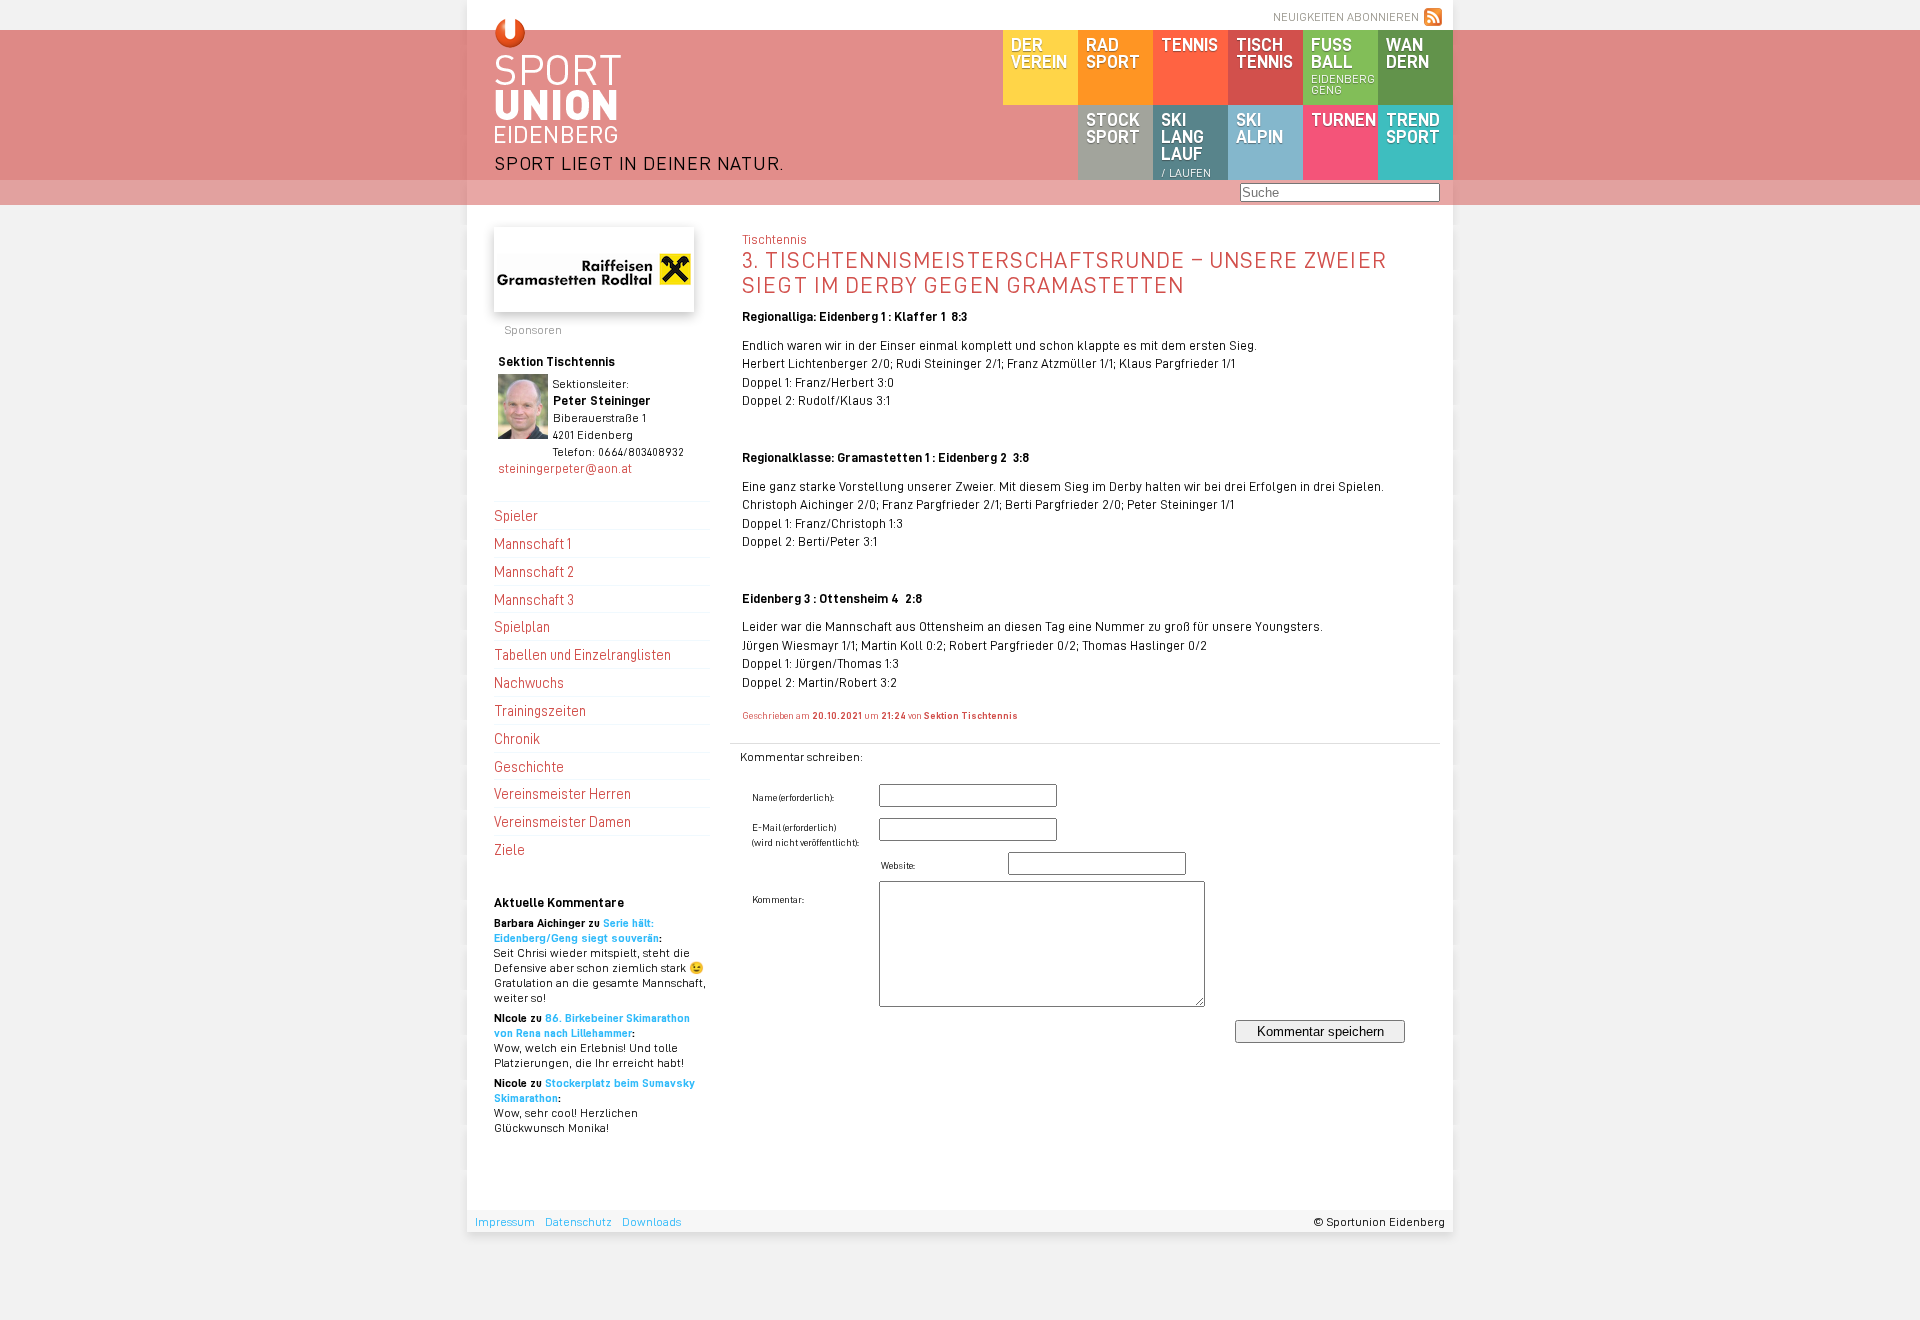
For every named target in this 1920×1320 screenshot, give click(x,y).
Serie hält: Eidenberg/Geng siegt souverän (576, 930)
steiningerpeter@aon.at (565, 467)
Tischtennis (1264, 52)
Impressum (505, 1221)
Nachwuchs (529, 682)
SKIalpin (1259, 127)
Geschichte (529, 766)
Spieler (516, 515)
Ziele (509, 849)
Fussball (1343, 65)
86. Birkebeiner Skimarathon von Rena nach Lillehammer (592, 1025)
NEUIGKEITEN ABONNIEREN (1346, 16)
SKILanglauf (1186, 144)
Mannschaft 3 (534, 599)
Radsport (1113, 52)
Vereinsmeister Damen (562, 821)
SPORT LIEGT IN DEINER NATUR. (639, 162)
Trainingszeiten (540, 710)
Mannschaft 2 (534, 571)
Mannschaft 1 (532, 543)
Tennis (1189, 44)
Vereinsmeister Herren (562, 793)
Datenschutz (578, 1221)
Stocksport (1113, 127)
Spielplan (522, 626)
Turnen (1343, 119)
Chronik (517, 738)
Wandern (1407, 52)
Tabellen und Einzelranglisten (582, 654)
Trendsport (1413, 127)
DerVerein (1039, 52)
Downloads (651, 1221)
